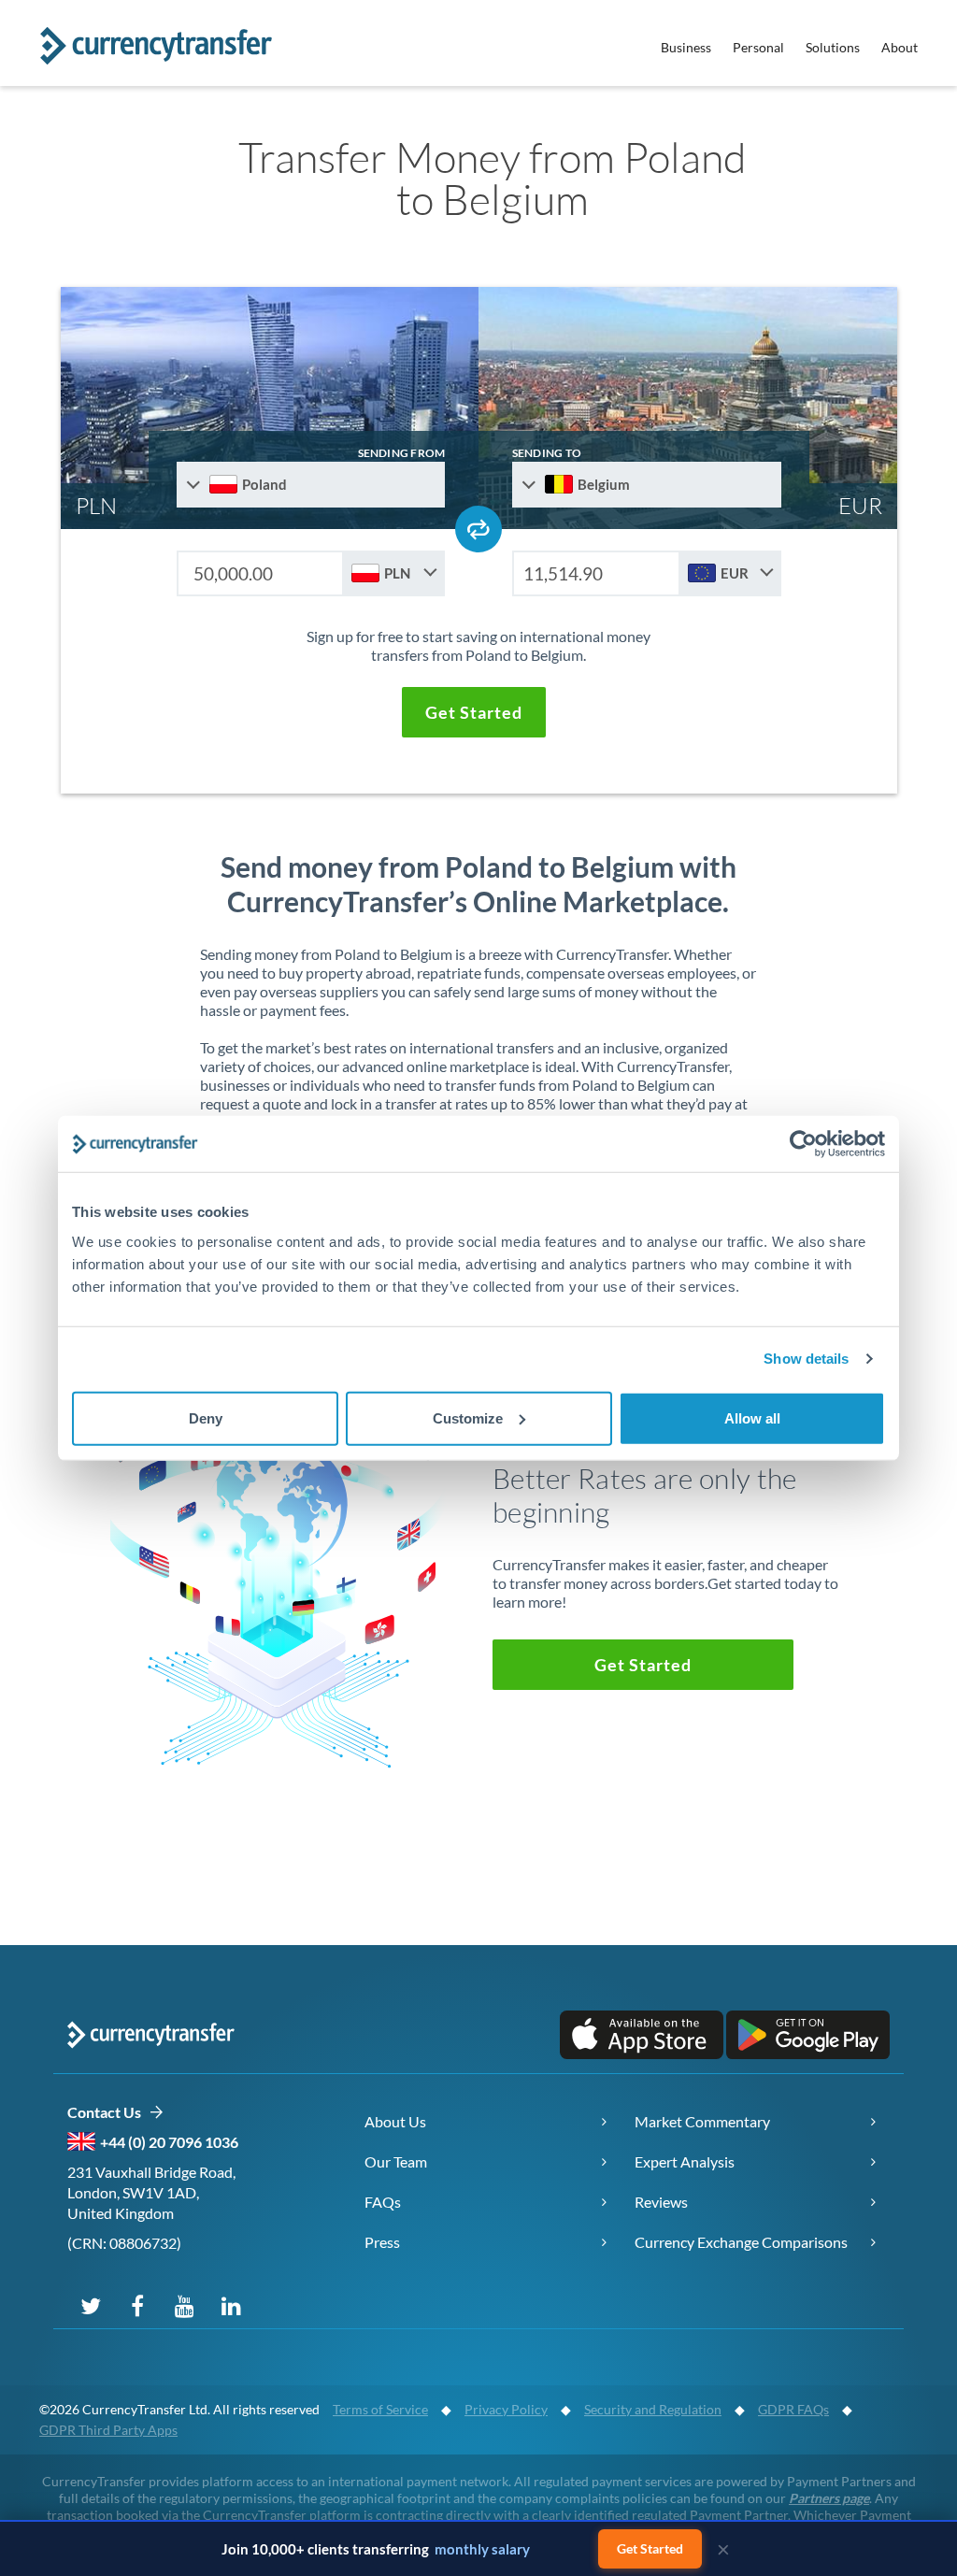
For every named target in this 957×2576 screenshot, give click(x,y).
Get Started (650, 2548)
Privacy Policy (506, 2409)
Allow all (752, 1417)
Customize (468, 1417)
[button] (474, 712)
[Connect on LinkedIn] (231, 2305)
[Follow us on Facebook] (137, 2305)
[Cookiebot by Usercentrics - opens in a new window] (803, 1144)
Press (382, 2242)
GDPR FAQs (793, 2409)
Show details (806, 1359)
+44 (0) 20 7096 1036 (169, 2142)
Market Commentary (702, 2121)
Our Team (396, 2161)
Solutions (833, 47)
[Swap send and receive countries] (478, 529)
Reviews (661, 2202)
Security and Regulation (653, 2409)
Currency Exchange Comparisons (741, 2242)
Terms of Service (380, 2409)
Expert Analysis (685, 2161)
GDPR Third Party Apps (108, 2430)
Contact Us (108, 2112)
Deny (206, 1417)
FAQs (383, 2202)
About (900, 47)
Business (686, 47)
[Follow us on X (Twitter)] (91, 2305)
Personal (758, 47)
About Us (395, 2121)
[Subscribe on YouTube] (184, 2305)
